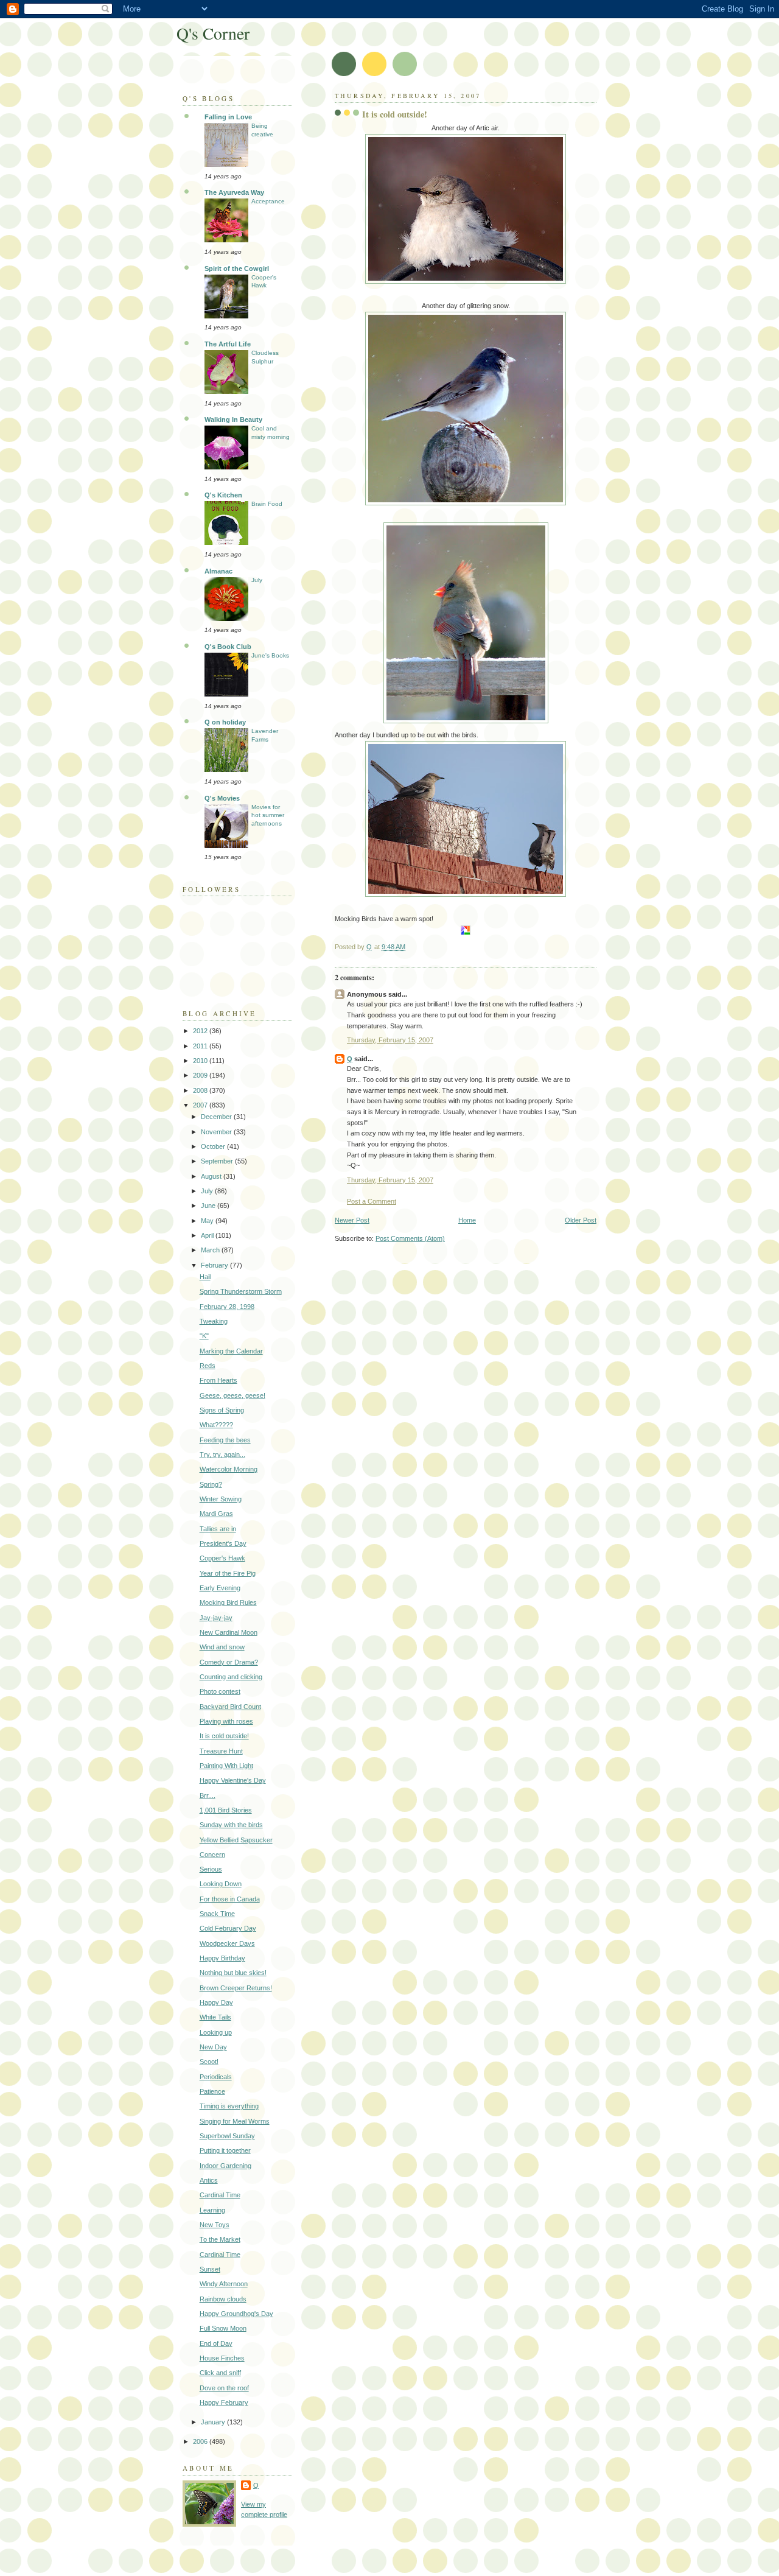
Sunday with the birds (231, 1825)
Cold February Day (228, 1928)
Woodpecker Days (227, 1943)
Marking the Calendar (231, 1351)
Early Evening (220, 1588)
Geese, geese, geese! (232, 1395)
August (212, 1176)
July (257, 580)
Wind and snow (222, 1647)
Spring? (211, 1484)
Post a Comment (372, 1201)
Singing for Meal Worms (235, 2121)
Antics (209, 2180)
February (215, 1265)
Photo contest (220, 1691)
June (209, 1206)
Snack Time (217, 1914)
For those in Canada (230, 1899)
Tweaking (214, 1321)
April (208, 1235)
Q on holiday (225, 722)
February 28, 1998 (227, 1307)
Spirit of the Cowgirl (237, 268)
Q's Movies (222, 798)
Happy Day (216, 2002)
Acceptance (268, 201)
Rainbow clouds (223, 2299)
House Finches (222, 2358)
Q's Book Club (228, 647)
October (214, 1146)
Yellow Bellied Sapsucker (236, 1840)
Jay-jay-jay (216, 1618)
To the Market (220, 2239)
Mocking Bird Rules (228, 1602)
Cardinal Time (220, 2195)
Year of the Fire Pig (228, 1573)
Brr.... (208, 1795)
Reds (208, 1366)
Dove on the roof (224, 2388)
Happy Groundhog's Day (236, 2314)
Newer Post (352, 1220)
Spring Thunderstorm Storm (241, 1291)
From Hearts (218, 1380)
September (218, 1161)
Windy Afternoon (224, 2284)
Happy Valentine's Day (233, 1780)
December (217, 1117)
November (217, 1132)
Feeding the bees (225, 1440)
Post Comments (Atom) (410, 1238)
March (211, 1250)
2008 (201, 1090)
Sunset (210, 2269)
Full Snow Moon (223, 2328)
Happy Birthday (222, 1958)
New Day (213, 2047)
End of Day (216, 2343)
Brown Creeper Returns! (236, 1988)
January (214, 2422)
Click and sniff (220, 2373)
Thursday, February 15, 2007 (390, 1040)
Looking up (216, 2032)
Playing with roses (226, 1721)
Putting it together (225, 2150)
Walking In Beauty (233, 419)
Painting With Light (226, 1766)
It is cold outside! (224, 1736)
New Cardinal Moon (229, 1632)
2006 (201, 2441)
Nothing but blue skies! (233, 1973)
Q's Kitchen (223, 495)
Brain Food (267, 504)
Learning (212, 2210)
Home (467, 1220)
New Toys (215, 2225)
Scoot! (209, 2062)
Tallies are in (218, 1529)
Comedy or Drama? (229, 1662)
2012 (201, 1031)
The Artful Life (228, 344)
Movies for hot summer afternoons (268, 815)
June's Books (270, 655)
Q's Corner (213, 33)
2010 (201, 1061)
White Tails (215, 2017)
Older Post (581, 1220)
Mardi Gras (216, 1514)
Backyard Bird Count (230, 1707)
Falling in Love (228, 117)
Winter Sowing (221, 1499)
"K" (204, 1336)
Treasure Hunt (221, 1751)
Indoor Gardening (225, 2166)
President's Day (223, 1543)
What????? (216, 1425)
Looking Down (221, 1884)
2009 (201, 1075)
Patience (212, 2091)
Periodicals (216, 2077)
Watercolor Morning (229, 1469)
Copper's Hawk (222, 1558)
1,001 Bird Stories (226, 1810)
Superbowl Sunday (227, 2136)
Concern (212, 1855)
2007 (201, 1105)
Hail (205, 1277)
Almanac (218, 571)
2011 (201, 1046)
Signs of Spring (222, 1410)
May (208, 1221)
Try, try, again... (222, 1455)
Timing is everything (229, 2106)
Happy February (224, 2402)
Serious (211, 1869)
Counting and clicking (231, 1677)
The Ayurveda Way (234, 192)
